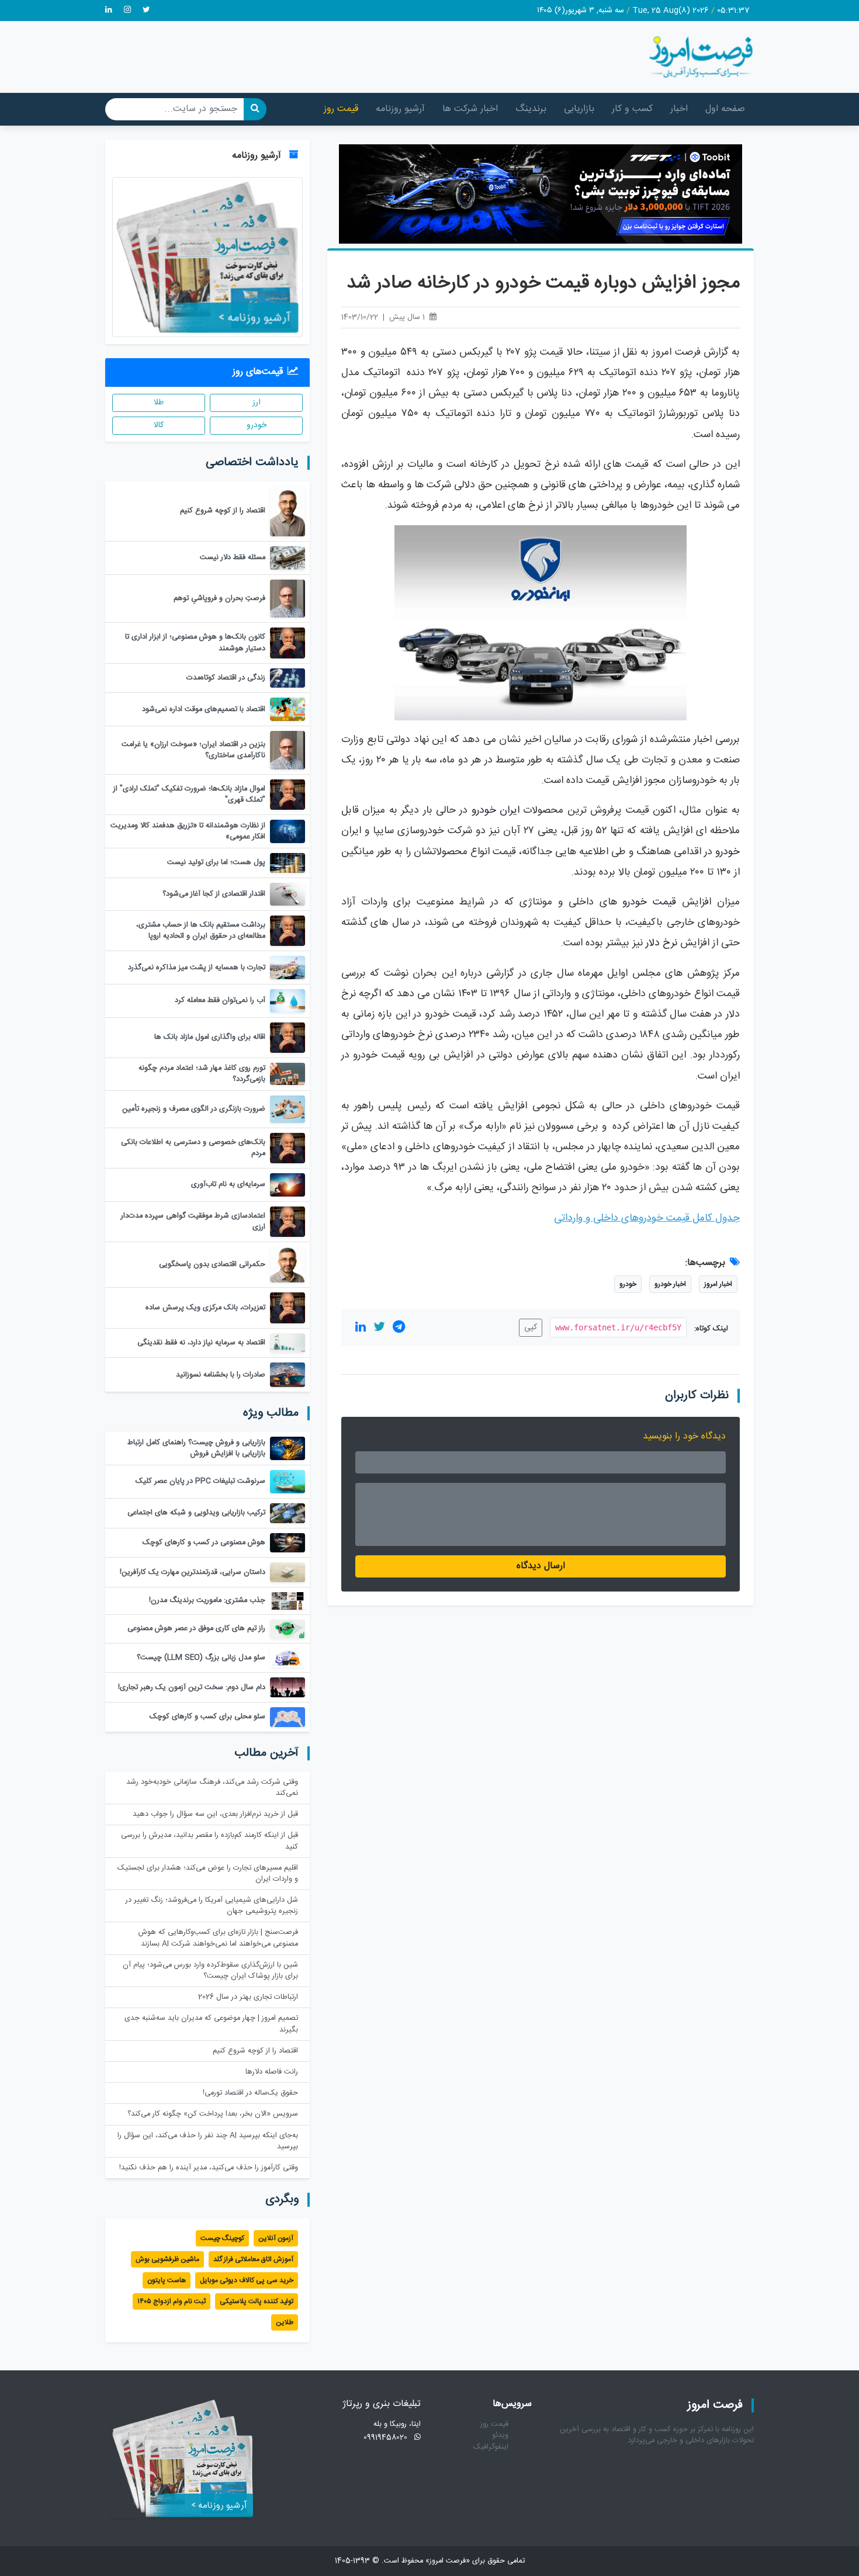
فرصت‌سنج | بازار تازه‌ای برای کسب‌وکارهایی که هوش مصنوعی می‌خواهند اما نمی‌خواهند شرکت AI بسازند (218, 1938)
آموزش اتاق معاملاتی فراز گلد (253, 2259)
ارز (257, 403)
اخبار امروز (718, 1284)
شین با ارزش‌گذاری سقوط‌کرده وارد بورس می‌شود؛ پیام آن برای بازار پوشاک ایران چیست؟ (210, 1971)
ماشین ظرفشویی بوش (167, 2259)
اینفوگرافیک (491, 2447)
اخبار (679, 109)
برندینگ (531, 109)
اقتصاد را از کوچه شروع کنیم (255, 2051)
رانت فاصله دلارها (272, 2072)
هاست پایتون (167, 2280)
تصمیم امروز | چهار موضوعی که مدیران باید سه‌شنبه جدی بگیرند (211, 2024)
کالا (159, 425)
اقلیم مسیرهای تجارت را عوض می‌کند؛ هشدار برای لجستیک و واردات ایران (208, 1874)
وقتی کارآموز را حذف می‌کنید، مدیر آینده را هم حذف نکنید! (209, 2168)
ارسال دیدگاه (541, 1566)
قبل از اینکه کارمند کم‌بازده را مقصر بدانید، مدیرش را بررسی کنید (209, 1841)
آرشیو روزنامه (400, 109)
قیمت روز (341, 109)
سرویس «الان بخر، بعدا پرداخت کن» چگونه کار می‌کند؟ (213, 2114)
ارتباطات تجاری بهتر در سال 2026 (248, 1997)
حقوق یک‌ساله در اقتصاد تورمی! (250, 2093)
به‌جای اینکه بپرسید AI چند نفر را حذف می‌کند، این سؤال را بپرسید (208, 2141)
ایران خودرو (496, 811)
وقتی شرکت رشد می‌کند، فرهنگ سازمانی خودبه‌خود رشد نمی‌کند (212, 1788)
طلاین (285, 2322)
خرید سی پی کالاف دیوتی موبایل (247, 2280)
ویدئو (500, 2435)
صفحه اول (725, 109)
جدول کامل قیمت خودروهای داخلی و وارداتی (647, 1218)
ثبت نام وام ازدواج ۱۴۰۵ (172, 2301)
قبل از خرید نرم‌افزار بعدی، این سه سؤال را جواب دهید (215, 1814)
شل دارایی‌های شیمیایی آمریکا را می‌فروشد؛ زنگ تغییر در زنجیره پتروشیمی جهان (212, 1906)
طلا (159, 403)
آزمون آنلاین (276, 2238)
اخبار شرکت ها (470, 109)
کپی (531, 1327)
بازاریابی (579, 109)
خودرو (728, 852)
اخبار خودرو (670, 1284)
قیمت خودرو (649, 902)
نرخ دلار (661, 943)
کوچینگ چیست (222, 2238)
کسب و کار (632, 109)
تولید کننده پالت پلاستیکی (257, 2301)
